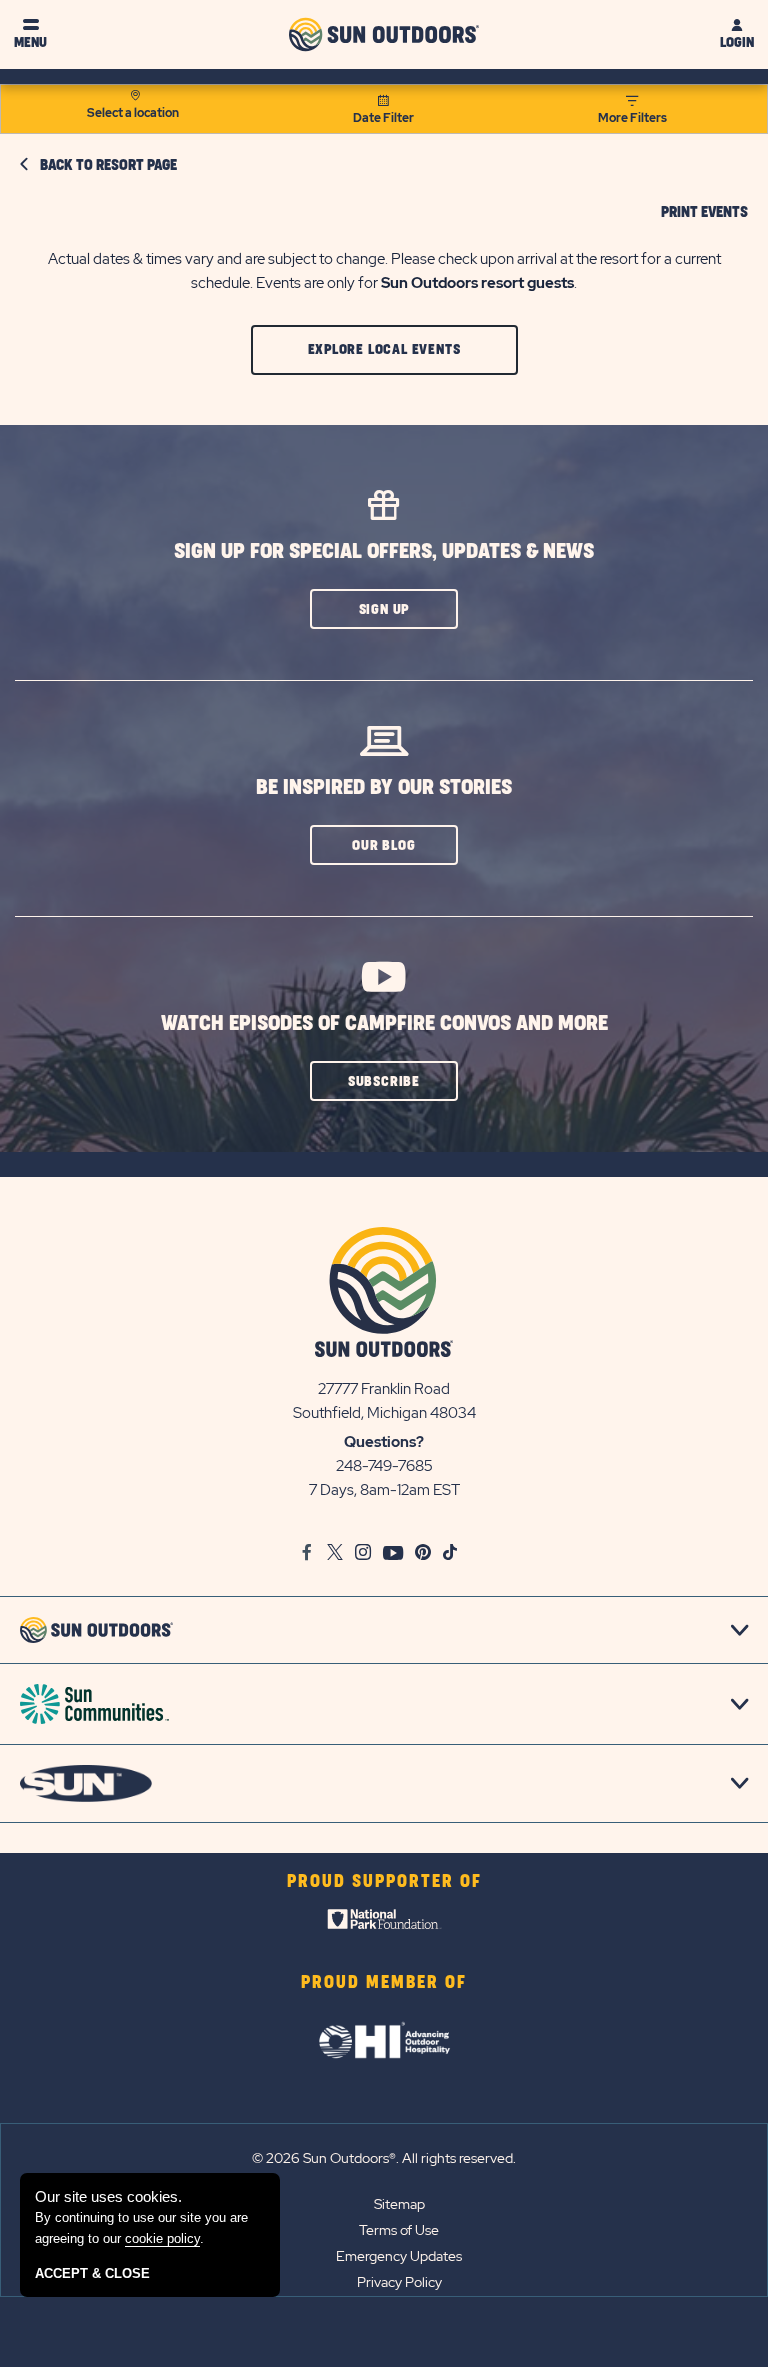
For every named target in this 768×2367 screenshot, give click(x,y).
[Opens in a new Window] (384, 1924)
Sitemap (399, 2204)
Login (737, 42)
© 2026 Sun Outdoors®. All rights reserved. (384, 2158)
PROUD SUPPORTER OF (384, 1882)
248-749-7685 (384, 1466)
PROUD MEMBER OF (384, 1983)
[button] (384, 350)
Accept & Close (92, 2273)
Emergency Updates (399, 2256)
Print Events (704, 213)
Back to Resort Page (108, 165)
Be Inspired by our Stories (384, 787)
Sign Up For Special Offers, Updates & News (384, 551)
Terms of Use (399, 2230)
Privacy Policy (399, 2282)
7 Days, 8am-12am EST (384, 1490)
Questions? (384, 1442)
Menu (30, 42)
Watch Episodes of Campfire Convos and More (384, 1023)
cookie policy (162, 2238)
